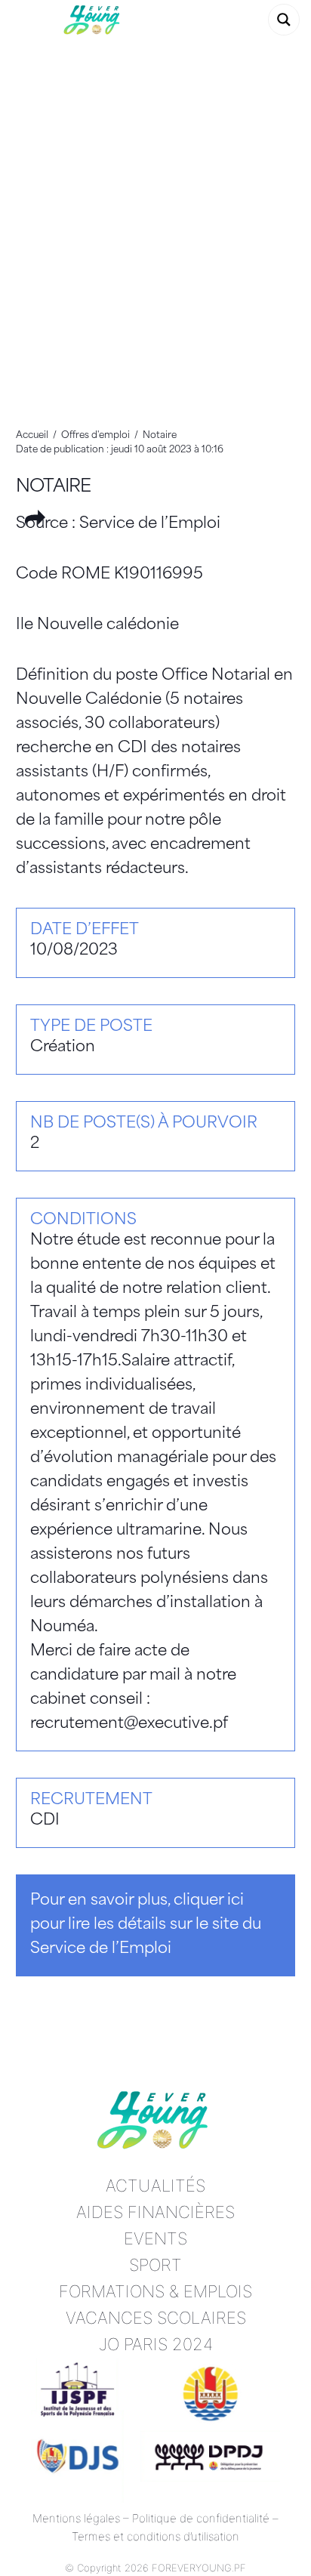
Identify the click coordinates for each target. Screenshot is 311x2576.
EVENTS (155, 2238)
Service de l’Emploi (150, 524)
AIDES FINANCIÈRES (155, 2212)
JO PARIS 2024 (156, 2344)
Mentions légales (76, 2518)
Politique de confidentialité (201, 2518)
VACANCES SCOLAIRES (156, 2318)
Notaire (54, 487)
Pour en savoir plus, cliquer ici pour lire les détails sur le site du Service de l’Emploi (146, 1925)
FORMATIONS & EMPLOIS (155, 2291)
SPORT (155, 2265)
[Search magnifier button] (284, 20)
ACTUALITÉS (155, 2186)
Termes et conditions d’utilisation (155, 2536)
